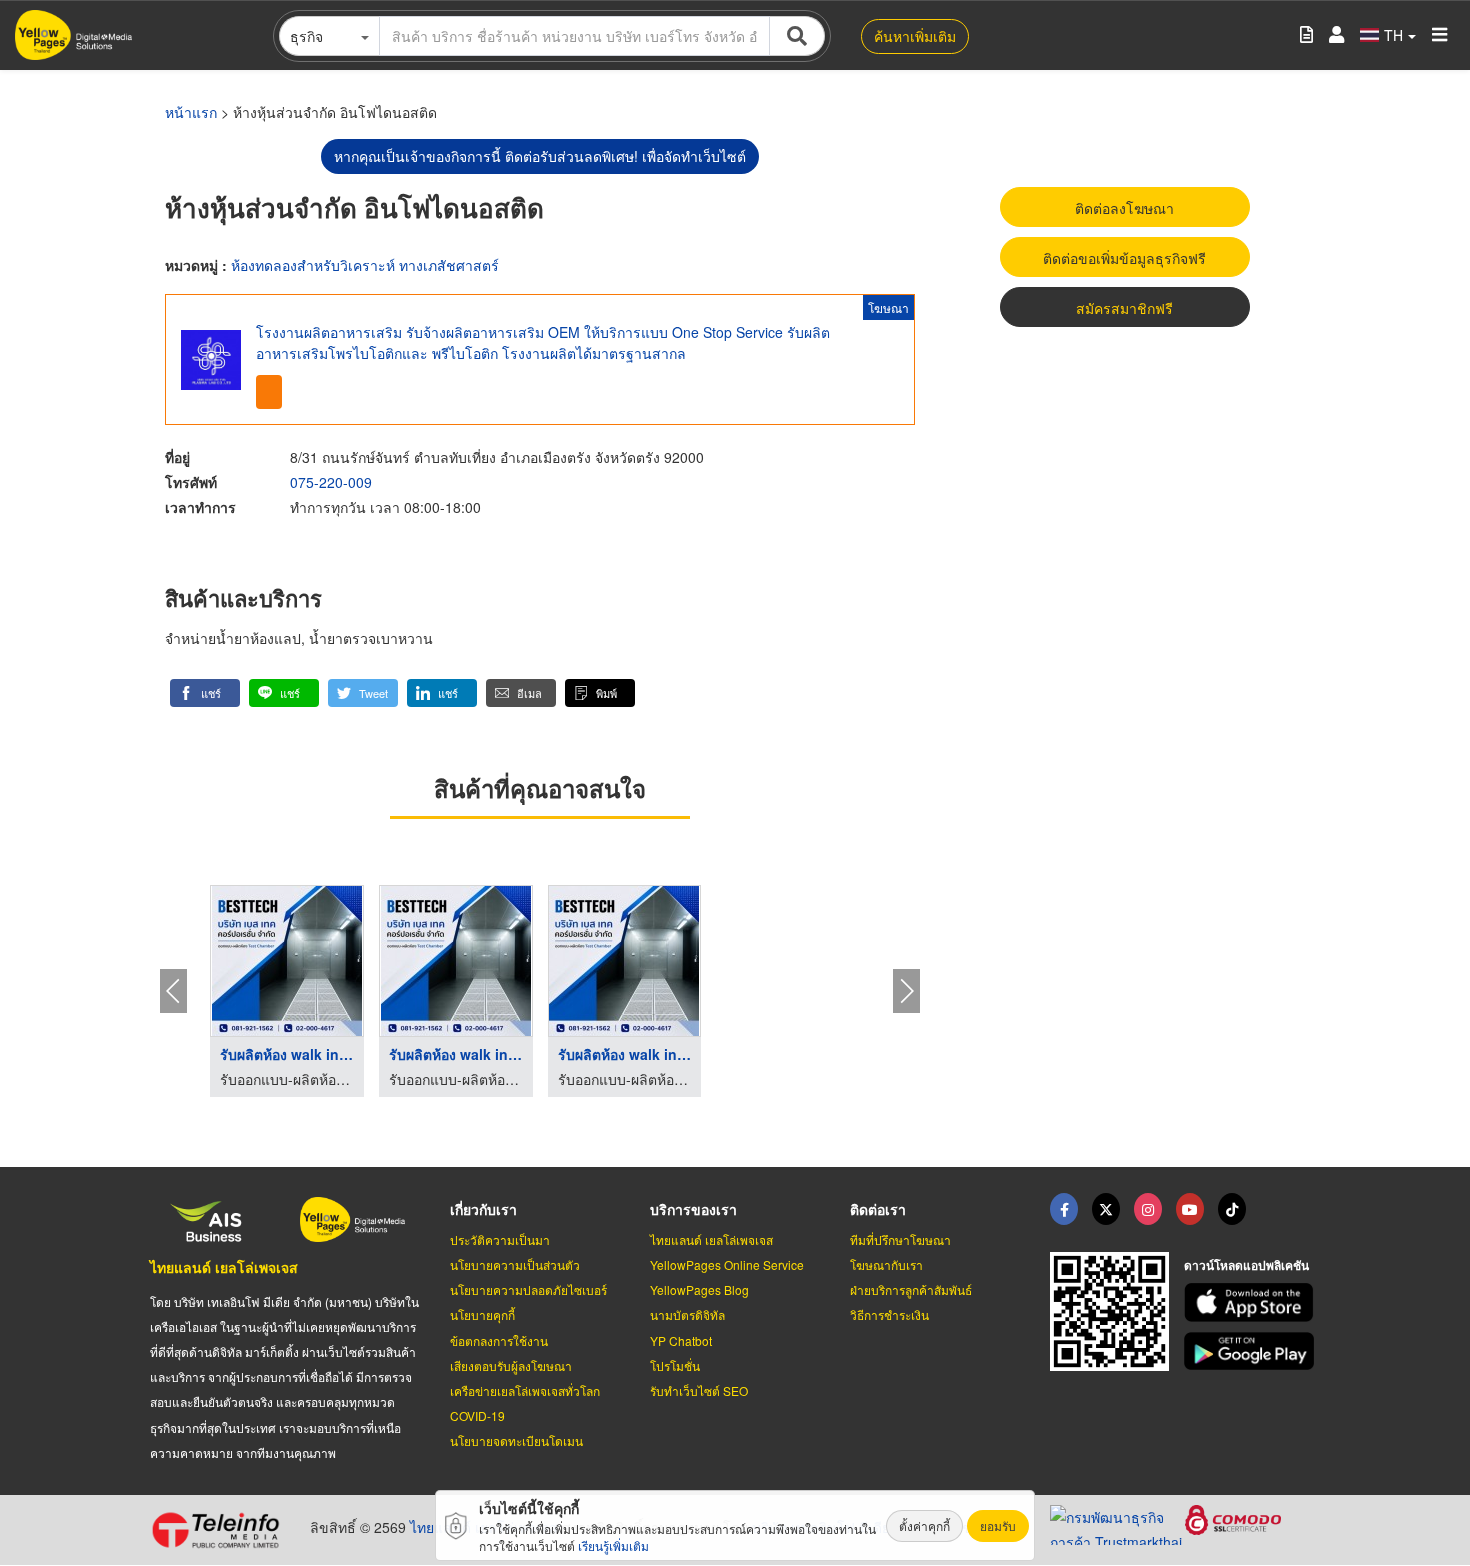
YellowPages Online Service (727, 1264)
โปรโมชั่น (675, 1365)
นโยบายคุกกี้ (482, 1314)
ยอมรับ (998, 1525)
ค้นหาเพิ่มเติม (915, 36)
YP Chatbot (681, 1340)
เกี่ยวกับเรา (483, 1209)
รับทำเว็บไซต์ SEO (699, 1390)
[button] (205, 693)
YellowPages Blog (699, 1289)
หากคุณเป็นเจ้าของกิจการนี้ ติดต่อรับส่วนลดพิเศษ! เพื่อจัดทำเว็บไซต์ (540, 156)
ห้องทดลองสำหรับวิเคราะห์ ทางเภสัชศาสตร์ (365, 265)
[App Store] (1252, 1302)
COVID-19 (477, 1415)
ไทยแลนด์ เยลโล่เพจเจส (224, 1267)
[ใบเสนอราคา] (1306, 35)
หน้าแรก (191, 112)
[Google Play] (1252, 1351)
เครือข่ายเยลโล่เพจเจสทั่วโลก (525, 1390)
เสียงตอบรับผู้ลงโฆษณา (511, 1365)
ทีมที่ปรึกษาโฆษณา (900, 1239)
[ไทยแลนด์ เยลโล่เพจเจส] (1106, 1209)
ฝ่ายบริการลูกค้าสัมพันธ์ (911, 1289)
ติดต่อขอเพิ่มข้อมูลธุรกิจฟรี (1124, 258)
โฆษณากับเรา (886, 1264)
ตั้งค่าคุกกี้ (924, 1525)
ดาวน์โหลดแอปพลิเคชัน (1246, 1265)
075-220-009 (331, 482)
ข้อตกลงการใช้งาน (499, 1340)
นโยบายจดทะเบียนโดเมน (516, 1440)
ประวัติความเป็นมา (500, 1239)
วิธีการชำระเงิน (889, 1314)
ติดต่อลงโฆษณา (1124, 208)
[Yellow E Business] (1064, 1209)
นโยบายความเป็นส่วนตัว (515, 1264)
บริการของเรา (693, 1209)
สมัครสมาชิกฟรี (1124, 308)
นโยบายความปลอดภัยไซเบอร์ (528, 1289)
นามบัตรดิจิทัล (687, 1314)
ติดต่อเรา (878, 1209)
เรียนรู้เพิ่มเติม (613, 1545)
